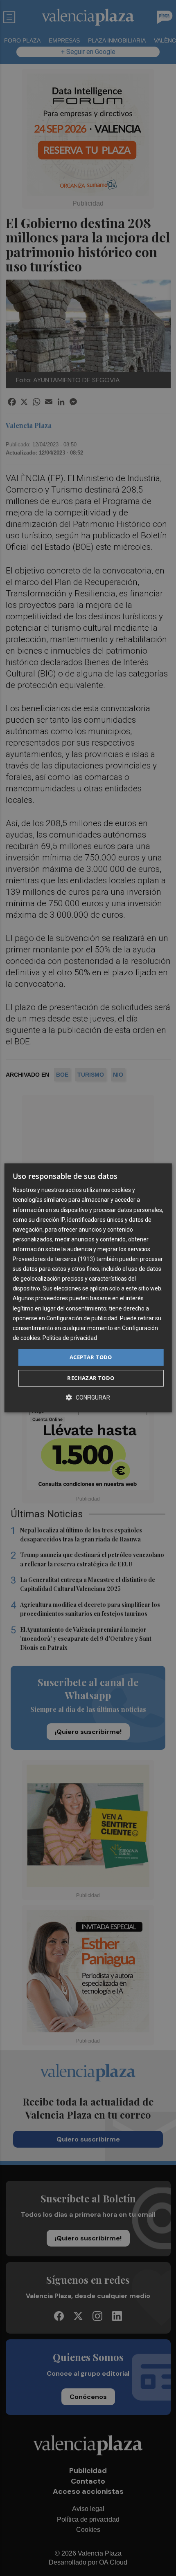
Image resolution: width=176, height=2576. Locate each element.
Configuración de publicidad (82, 1318)
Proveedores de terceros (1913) (54, 1259)
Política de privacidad (70, 1338)
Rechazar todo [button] (91, 1378)
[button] (88, 1398)
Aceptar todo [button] (91, 1357)
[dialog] (88, 1288)
